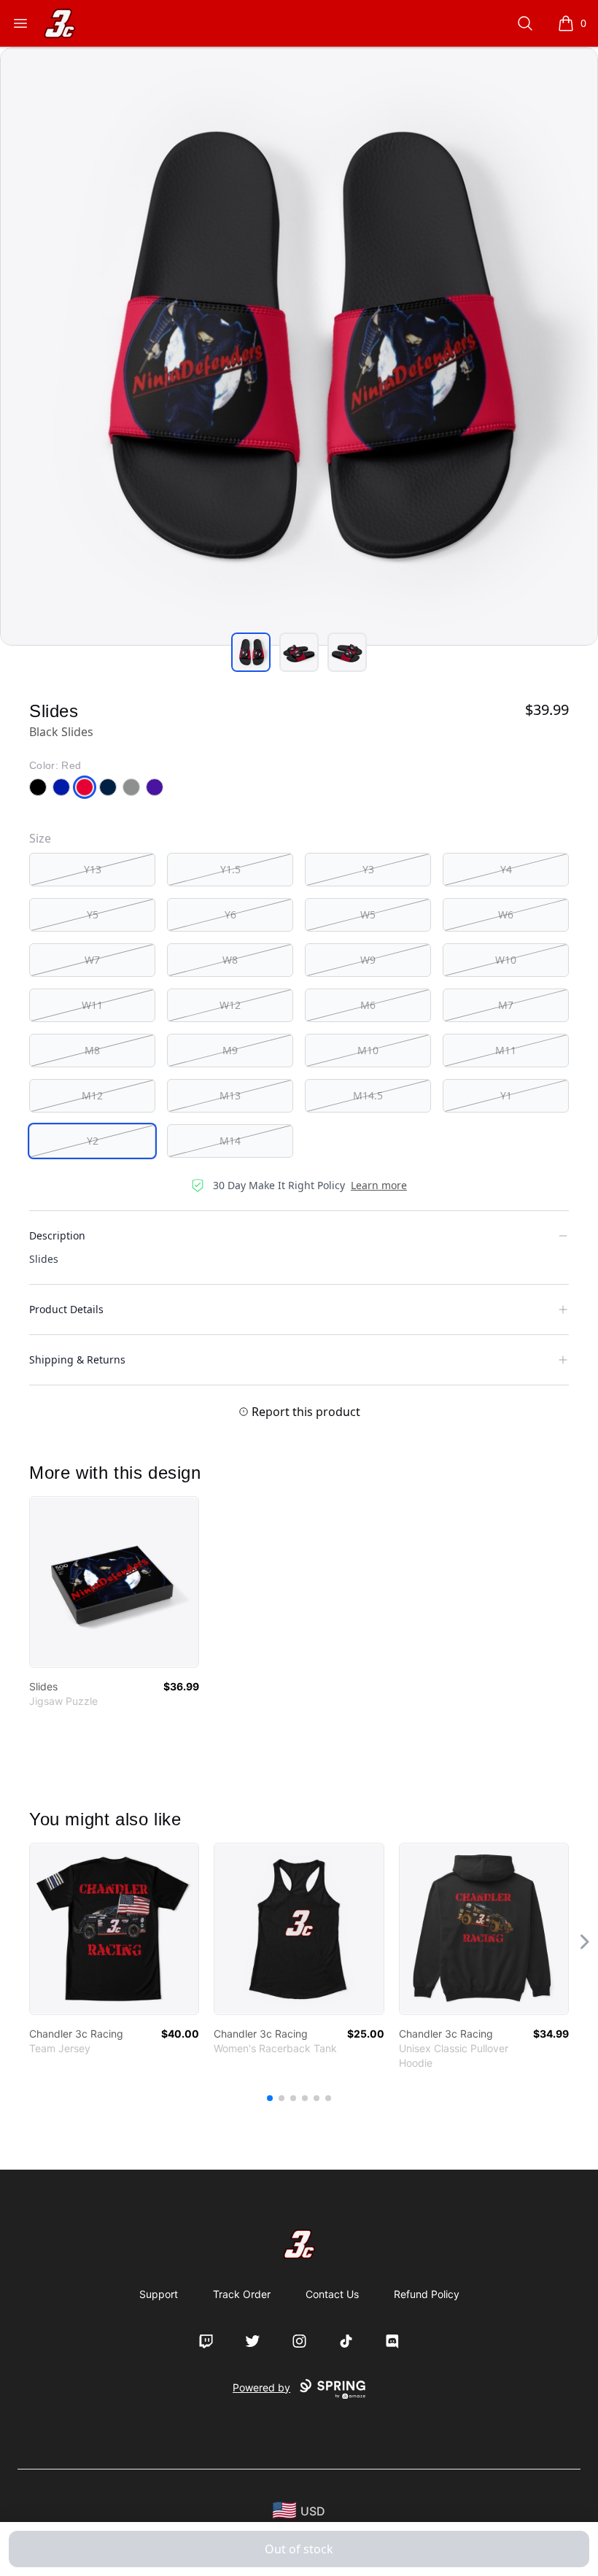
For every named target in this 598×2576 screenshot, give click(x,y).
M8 (92, 1050)
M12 (92, 1095)
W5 (368, 914)
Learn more (379, 1185)
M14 (230, 1141)
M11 (506, 1050)
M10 (368, 1050)
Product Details (66, 1309)
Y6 (230, 914)
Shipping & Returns (77, 1359)
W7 (92, 960)
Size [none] (40, 838)
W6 (506, 914)
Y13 (93, 869)
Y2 (93, 1141)
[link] (114, 1582)
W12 (230, 1005)
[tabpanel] (299, 347)
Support (159, 2294)
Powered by (261, 2387)
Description (57, 1235)
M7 (506, 1005)
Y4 (506, 869)
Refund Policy (427, 2294)
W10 (506, 960)
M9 (230, 1050)
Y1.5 (230, 869)
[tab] (251, 652)
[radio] (92, 870)
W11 (92, 1005)
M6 (368, 1005)
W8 (230, 960)
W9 (368, 960)
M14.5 (368, 1095)
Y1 (506, 1095)
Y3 (368, 869)
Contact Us (332, 2294)
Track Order (242, 2294)
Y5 (93, 914)
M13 (230, 1095)
